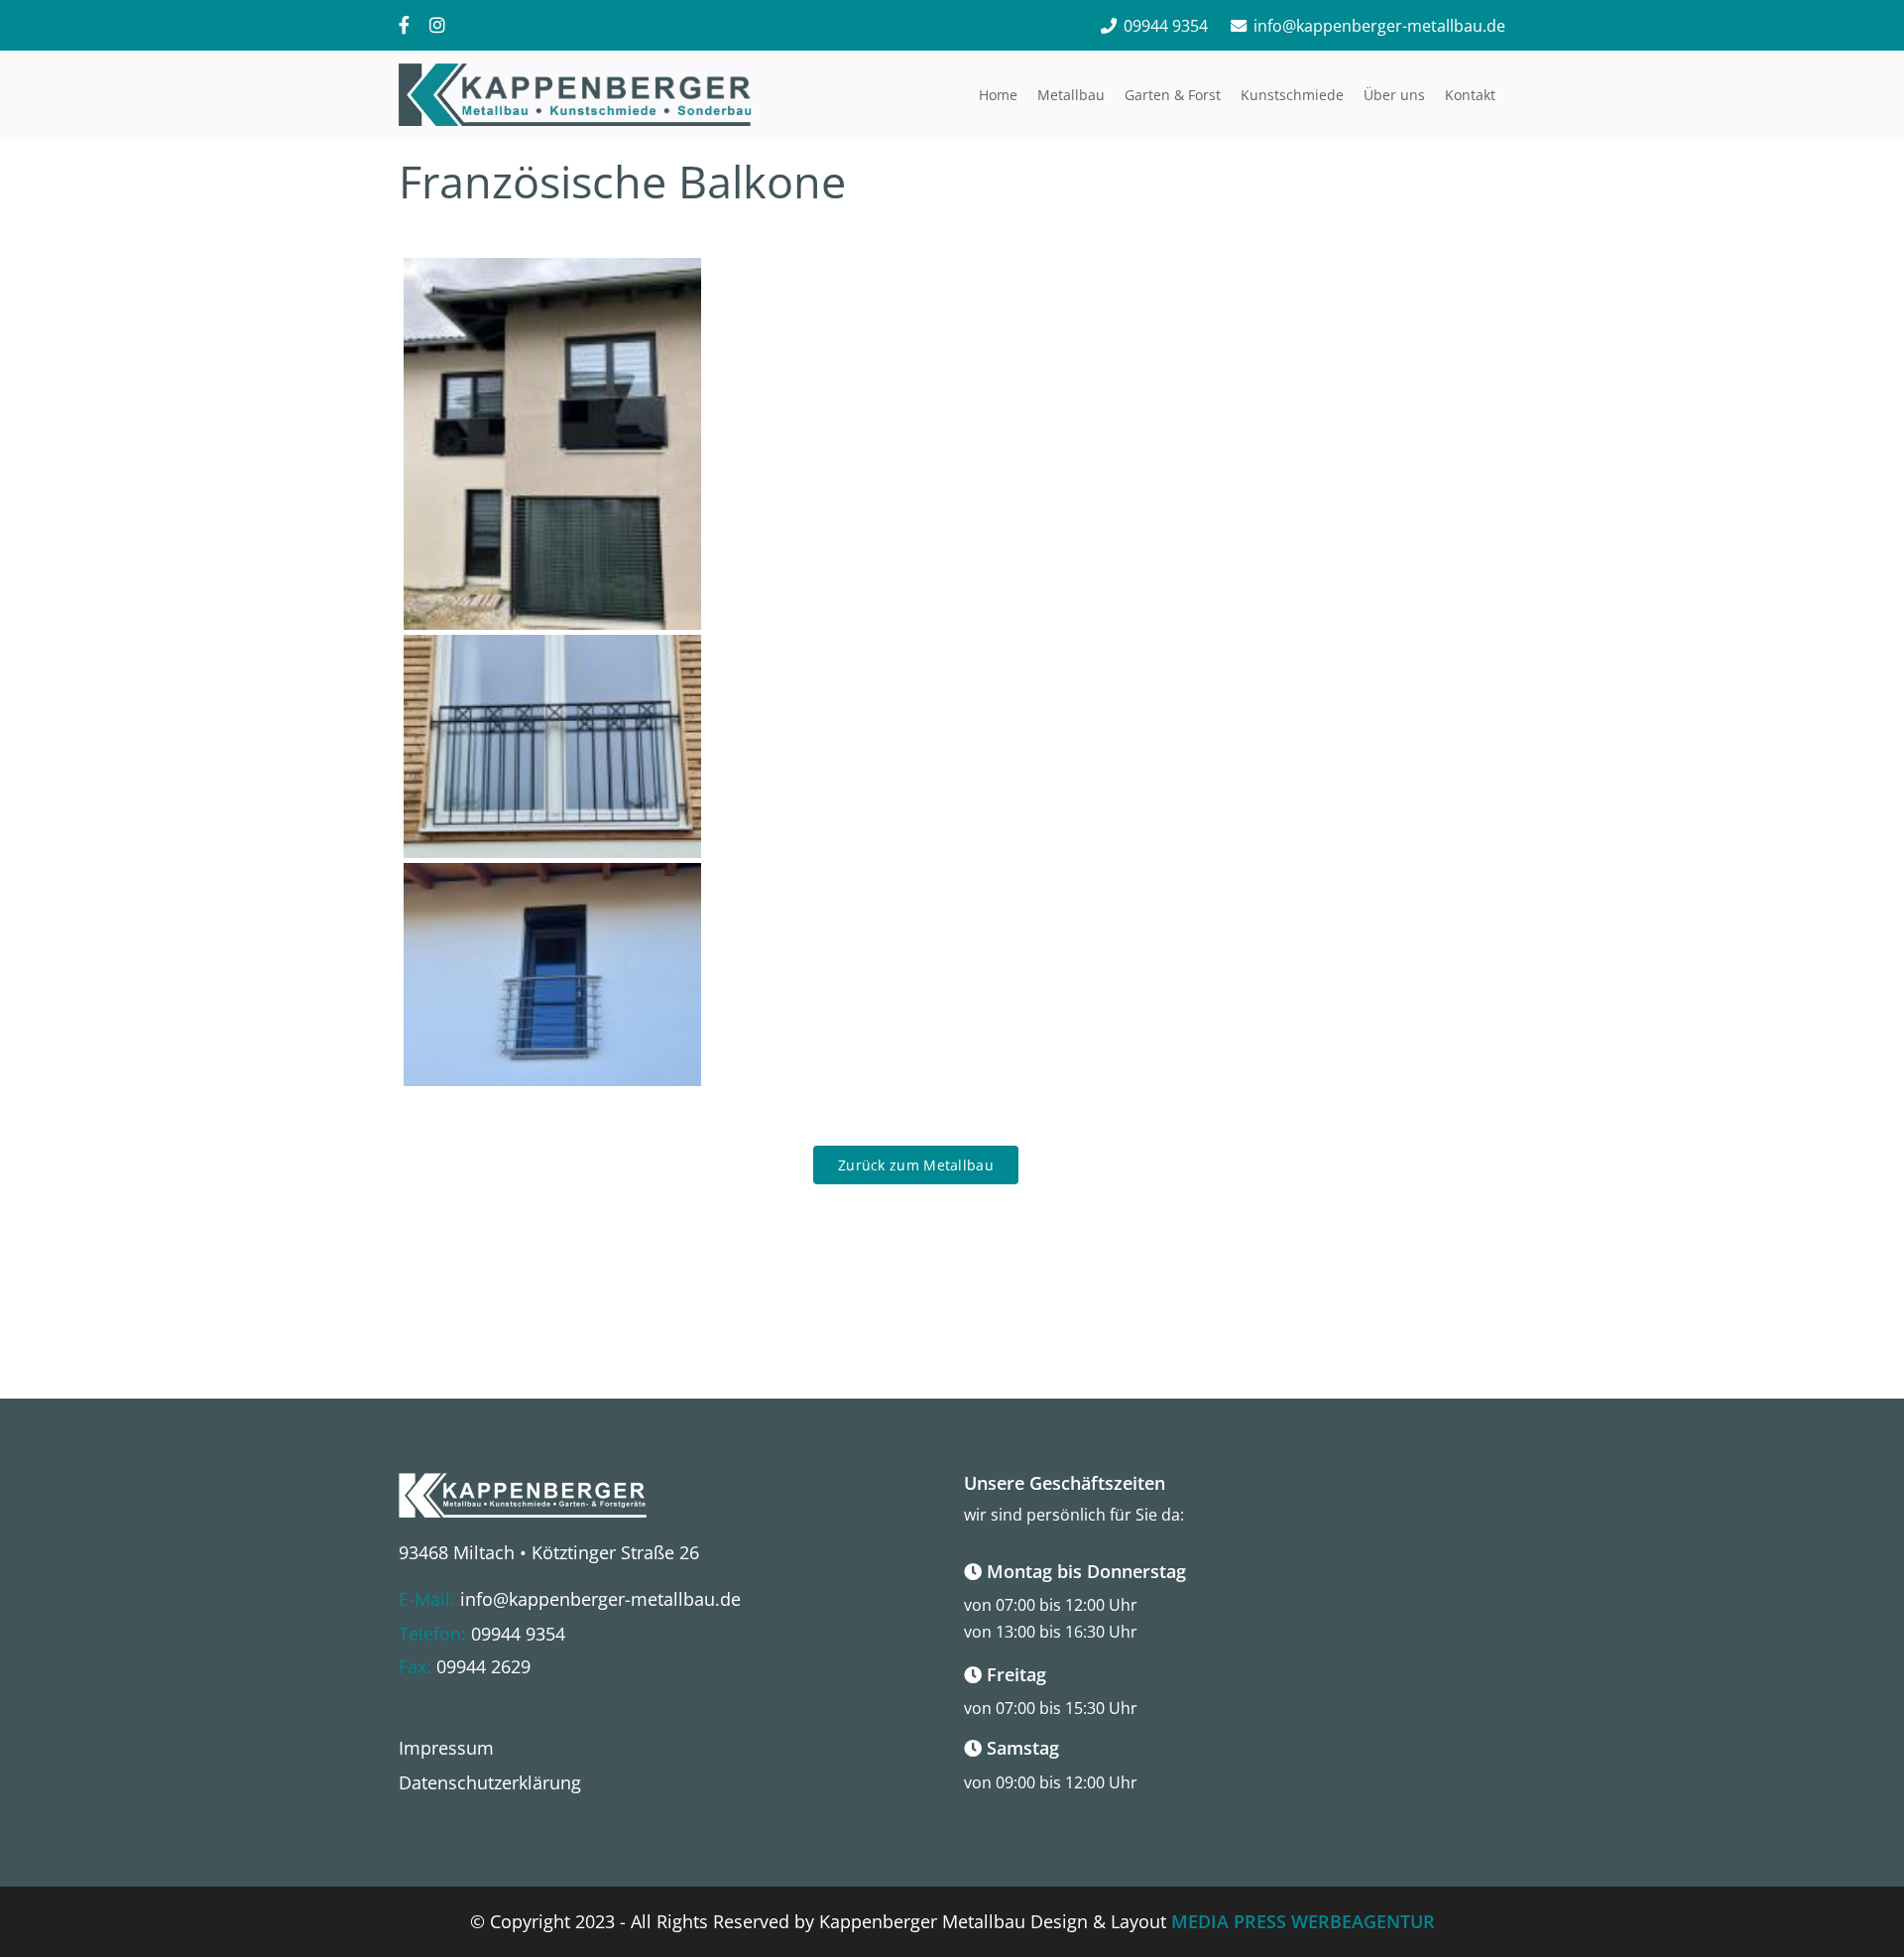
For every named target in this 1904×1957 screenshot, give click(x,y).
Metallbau (1071, 95)
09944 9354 (1166, 26)
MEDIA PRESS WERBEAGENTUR (1303, 1921)
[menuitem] (446, 1748)
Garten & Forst (1173, 95)
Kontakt (1470, 95)
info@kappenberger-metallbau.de (1379, 26)
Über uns (1394, 95)
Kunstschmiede (1292, 95)
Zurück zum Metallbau (916, 1165)
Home (998, 95)
